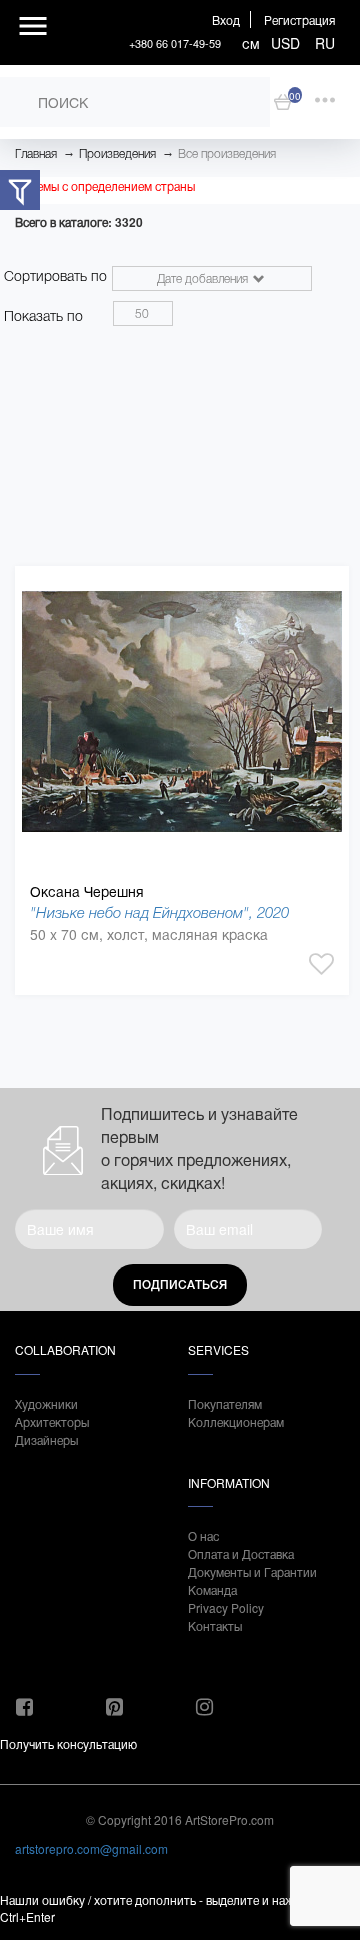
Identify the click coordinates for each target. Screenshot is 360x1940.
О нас (203, 1535)
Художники (46, 1403)
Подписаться (180, 1285)
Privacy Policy (226, 1607)
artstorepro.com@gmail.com (91, 1848)
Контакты (215, 1625)
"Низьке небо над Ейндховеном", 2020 (159, 912)
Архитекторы (52, 1421)
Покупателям (225, 1403)
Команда (212, 1589)
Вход (226, 19)
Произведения (117, 154)
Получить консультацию (68, 1743)
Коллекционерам (236, 1421)
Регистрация (299, 19)
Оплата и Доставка (241, 1553)
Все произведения (227, 154)
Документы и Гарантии (252, 1571)
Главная (36, 154)
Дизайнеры (46, 1439)
